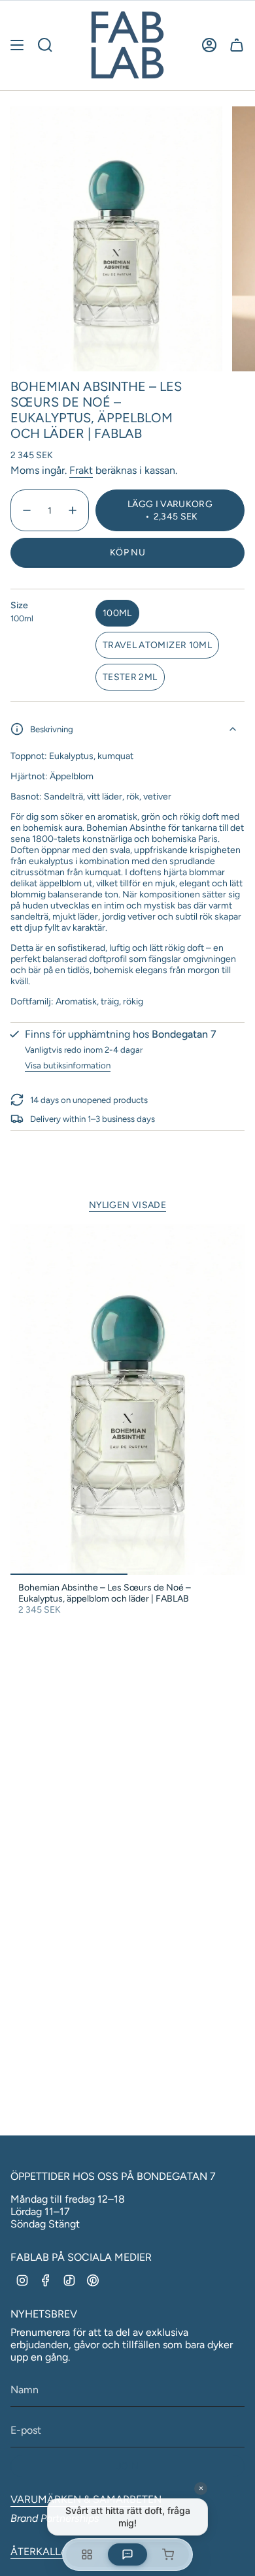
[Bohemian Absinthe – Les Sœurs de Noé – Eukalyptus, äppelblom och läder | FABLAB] (127, 1400)
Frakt (81, 470)
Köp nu (127, 552)
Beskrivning (52, 729)
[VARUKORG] (237, 45)
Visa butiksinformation (68, 1065)
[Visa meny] (17, 45)
